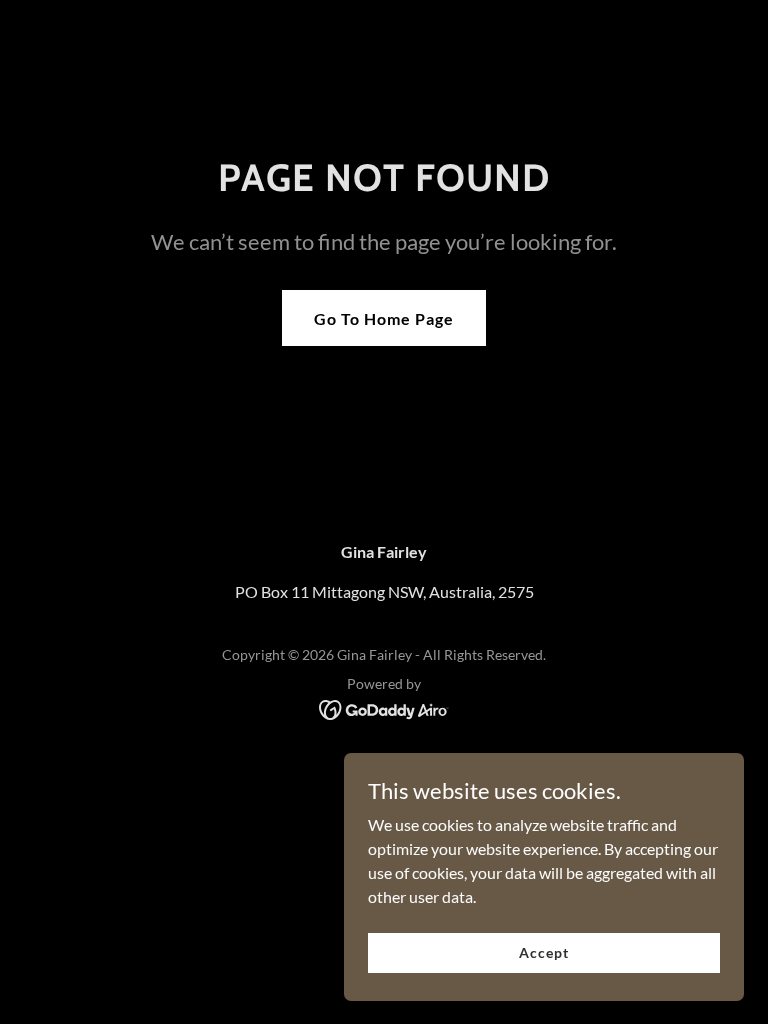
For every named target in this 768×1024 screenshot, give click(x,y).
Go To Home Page (384, 318)
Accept (543, 952)
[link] (384, 707)
